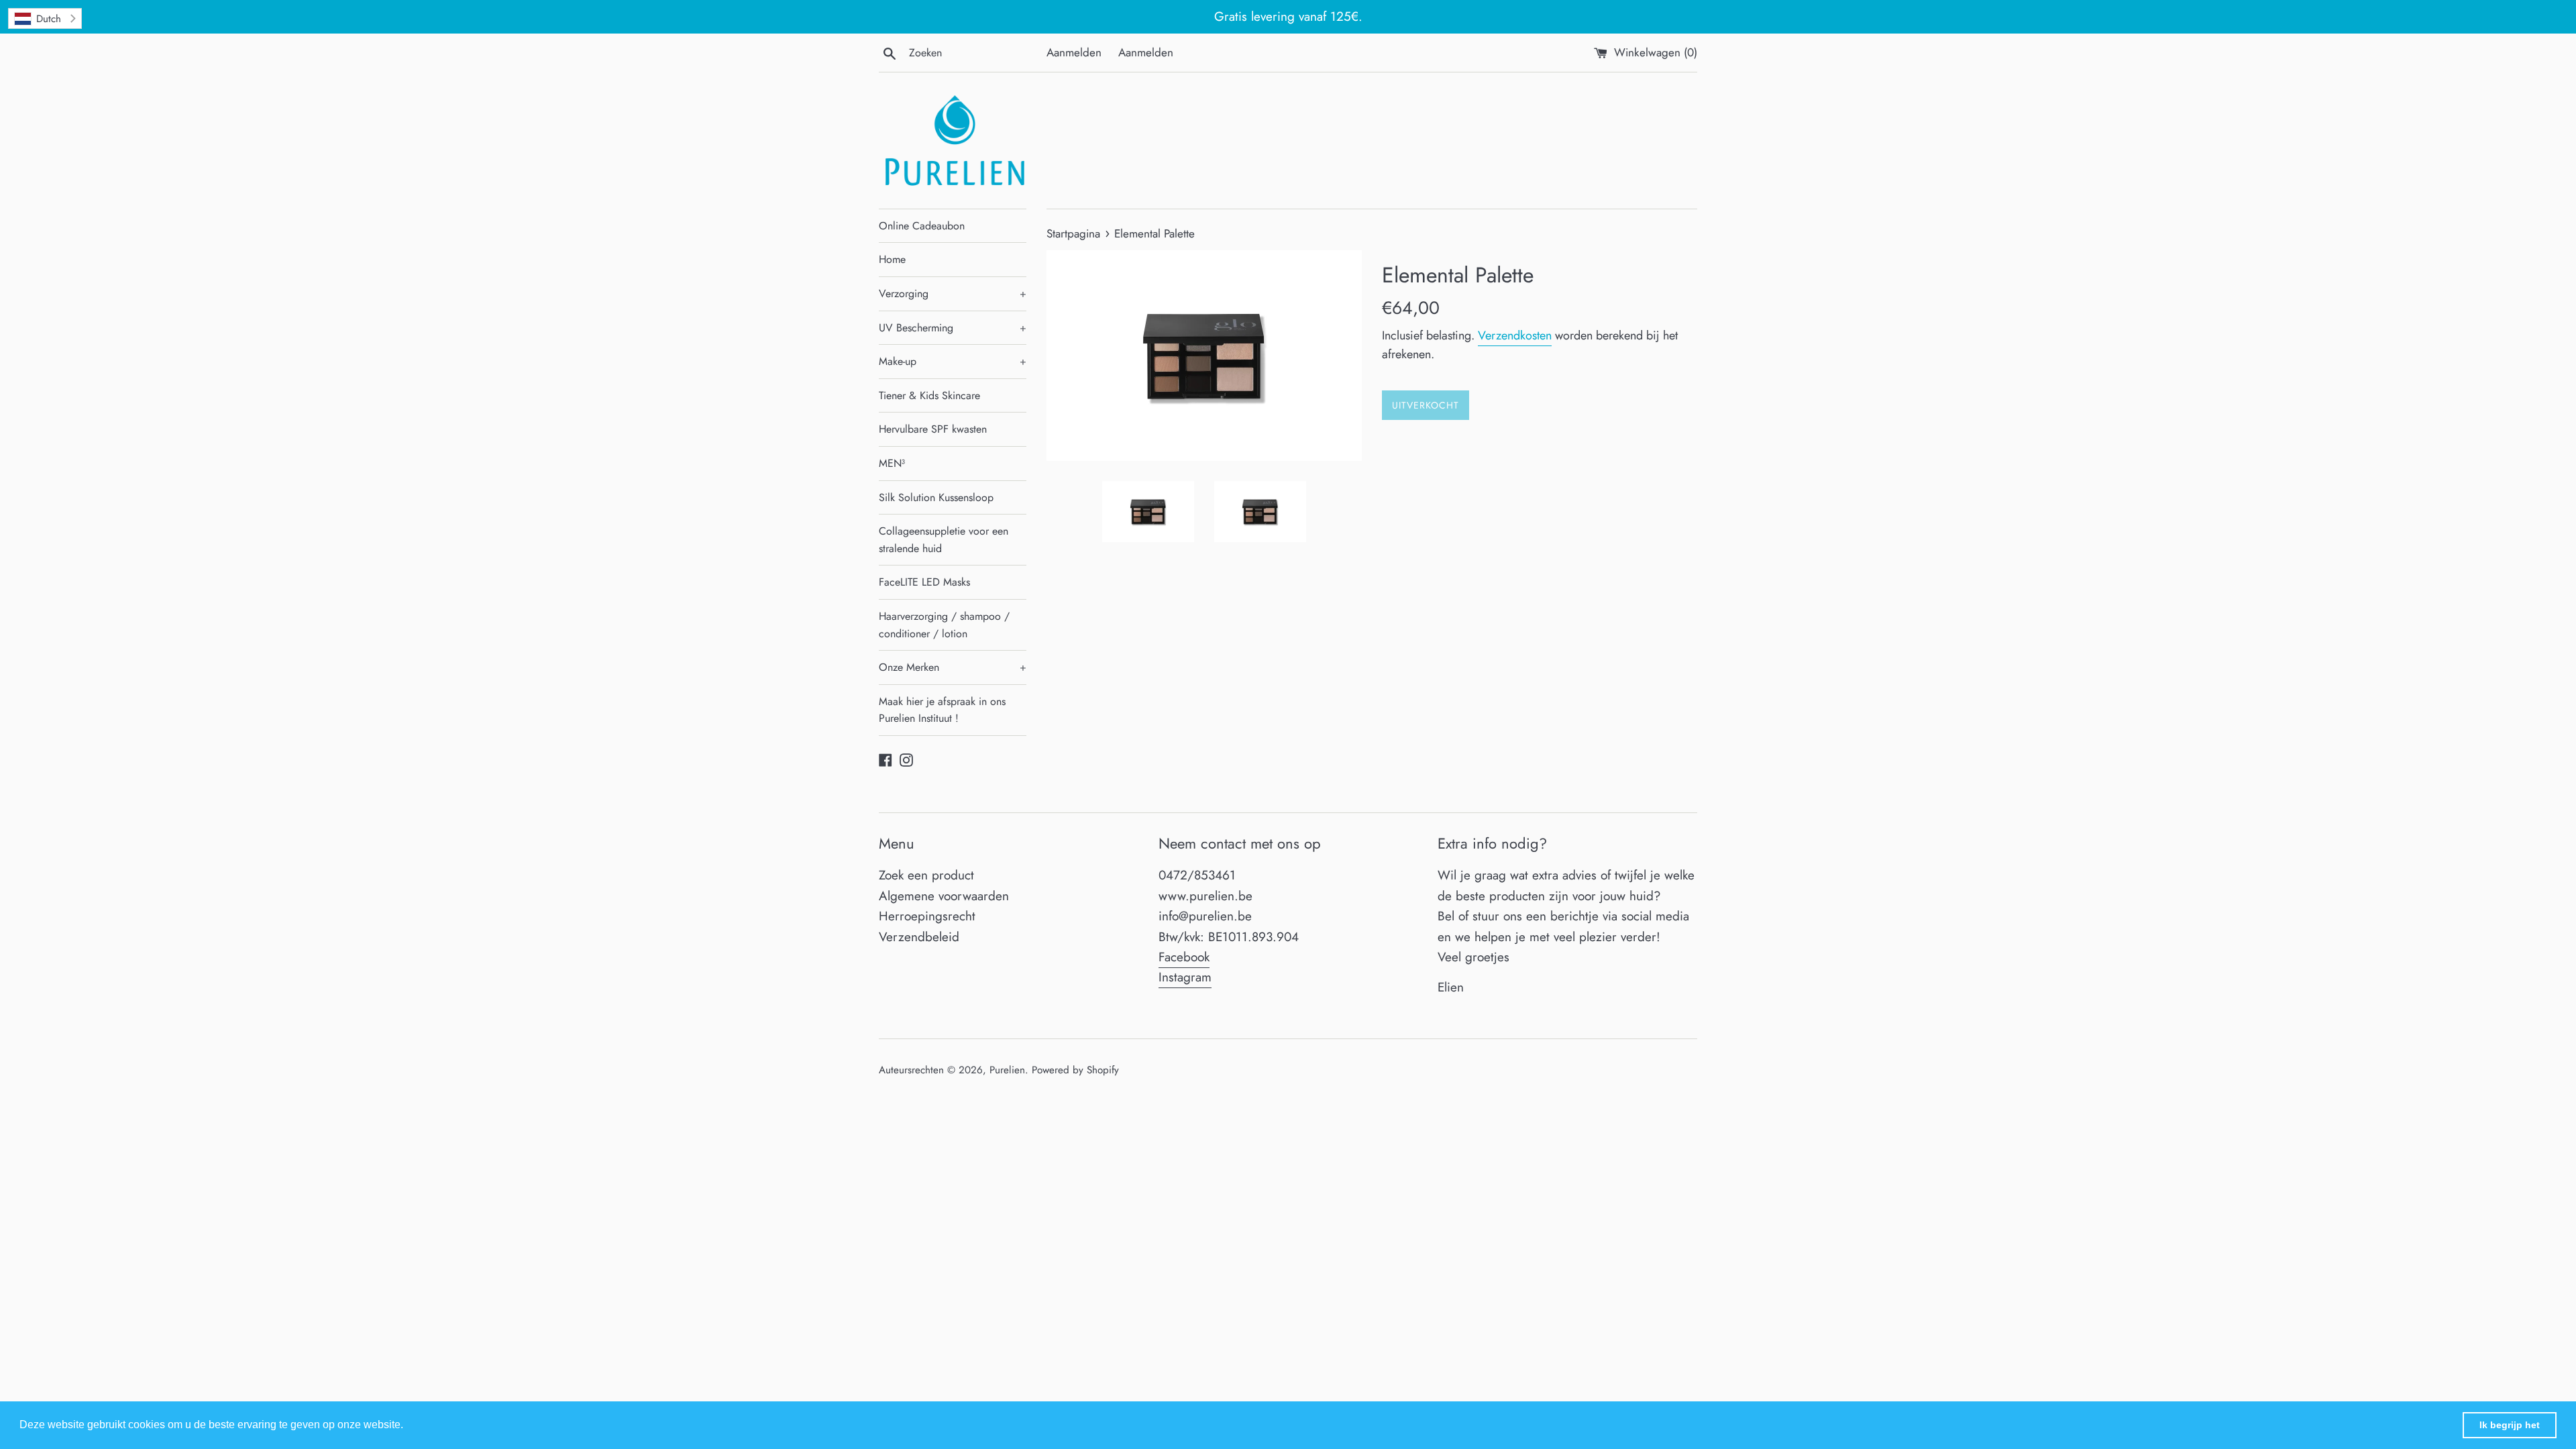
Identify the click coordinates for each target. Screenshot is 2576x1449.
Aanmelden (1074, 52)
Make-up (953, 361)
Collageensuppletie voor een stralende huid (944, 540)
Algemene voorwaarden (944, 896)
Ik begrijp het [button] (2510, 1425)
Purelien (1007, 1070)
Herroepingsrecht (927, 916)
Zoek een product (926, 875)
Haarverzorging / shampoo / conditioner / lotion (944, 625)
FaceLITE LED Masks (924, 582)
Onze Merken (953, 667)
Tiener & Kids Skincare (929, 395)
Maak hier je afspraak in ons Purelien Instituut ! (942, 710)
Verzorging (953, 293)
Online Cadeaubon (922, 226)
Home (892, 259)
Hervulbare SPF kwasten (933, 429)
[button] (408, 1426)
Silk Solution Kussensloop (936, 497)
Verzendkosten (1515, 335)
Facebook (1184, 957)
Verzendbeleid (919, 937)
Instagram (1185, 977)
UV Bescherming (953, 328)
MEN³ (892, 463)
